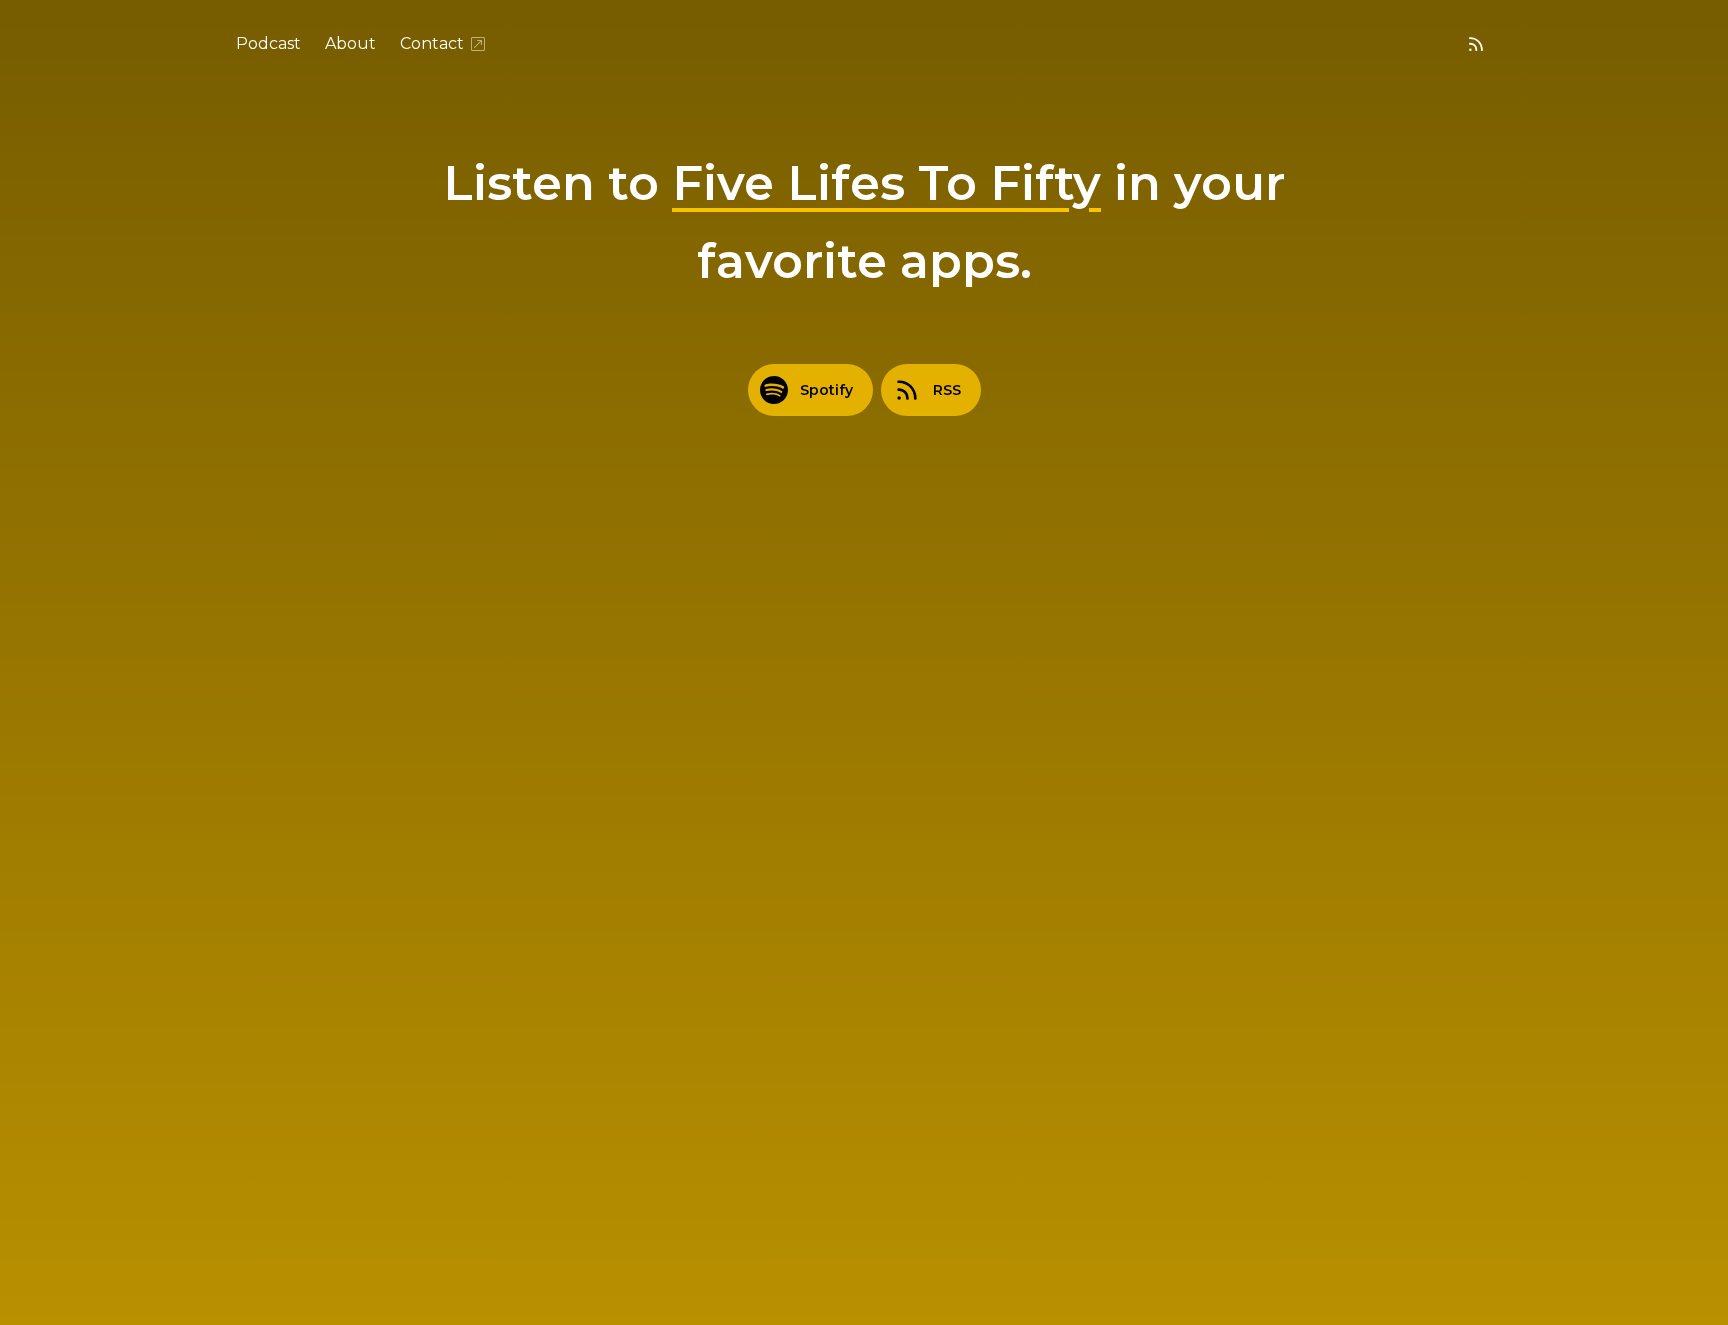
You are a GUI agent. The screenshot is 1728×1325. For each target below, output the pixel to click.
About (350, 43)
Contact (432, 43)
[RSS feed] (1476, 44)
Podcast (268, 43)
